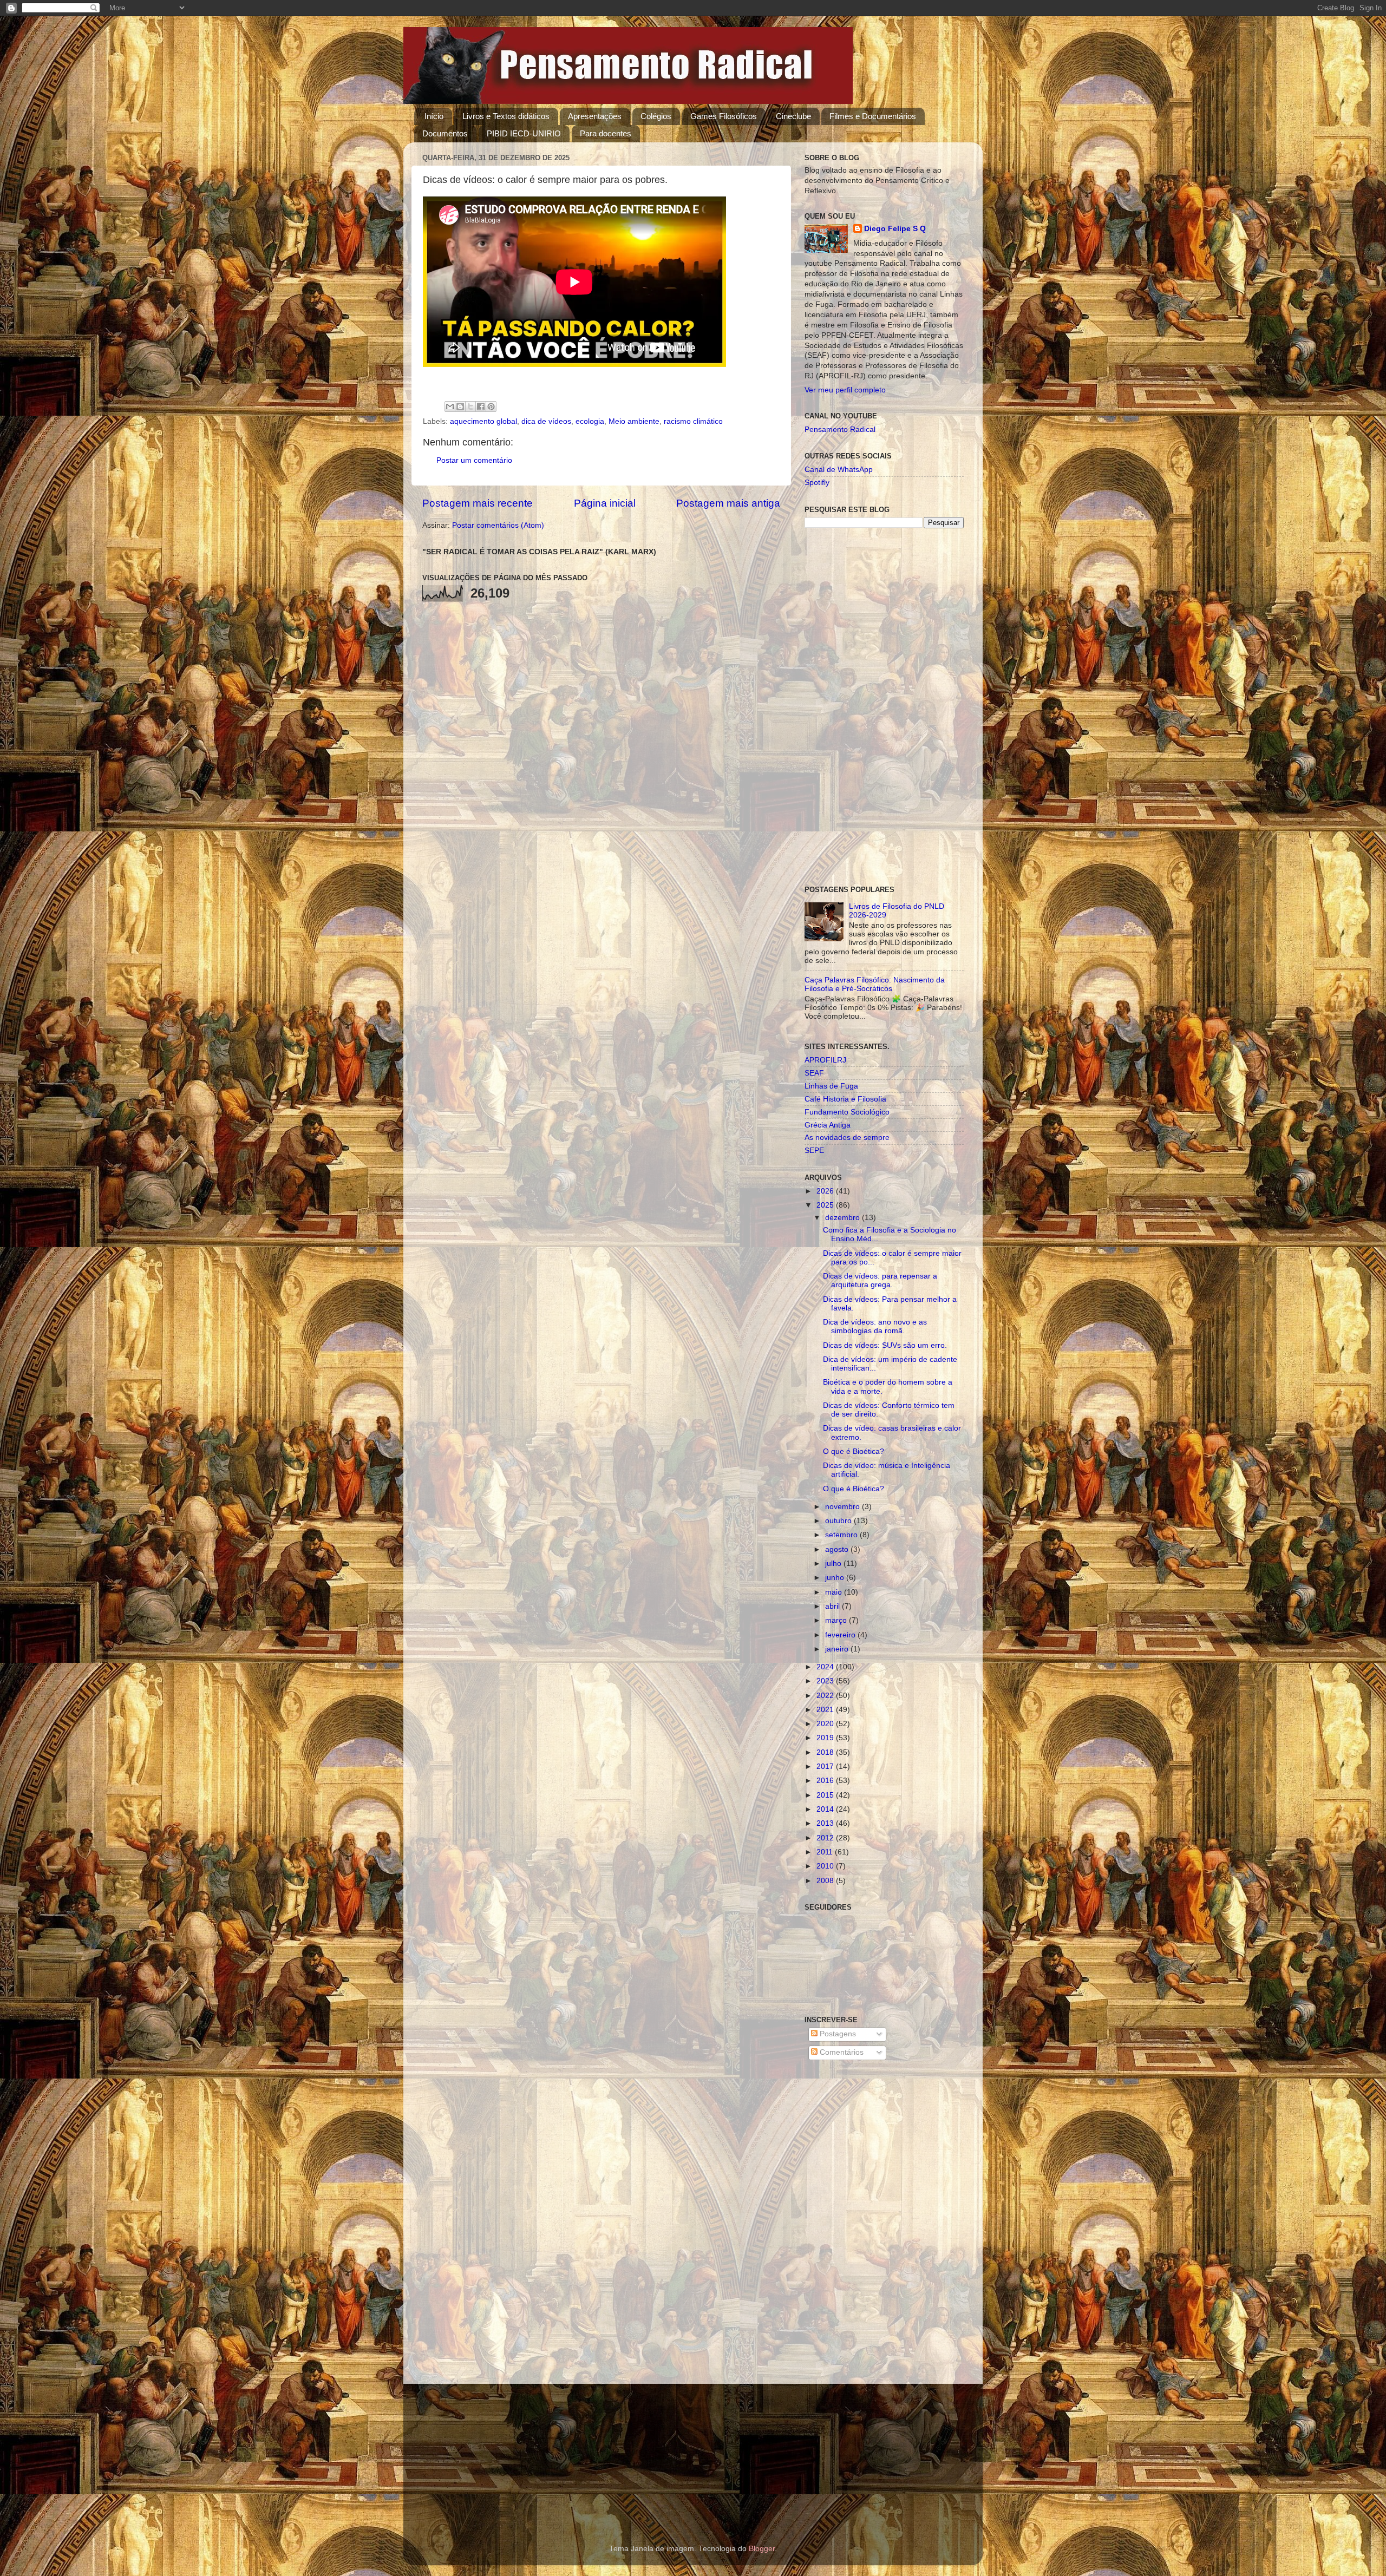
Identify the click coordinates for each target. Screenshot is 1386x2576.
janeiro (838, 1649)
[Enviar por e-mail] (450, 407)
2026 (826, 1191)
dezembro (844, 1218)
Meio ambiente (634, 421)
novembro (844, 1507)
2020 (826, 1724)
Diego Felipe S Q (895, 229)
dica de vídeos (546, 421)
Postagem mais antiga (728, 503)
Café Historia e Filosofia (845, 1099)
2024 (826, 1667)
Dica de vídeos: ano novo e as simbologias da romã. (875, 1326)
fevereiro (841, 1635)
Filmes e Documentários (873, 116)
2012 (826, 1838)
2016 (826, 1781)
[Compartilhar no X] (470, 407)
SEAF (814, 1073)
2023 (826, 1681)
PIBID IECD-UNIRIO (524, 133)
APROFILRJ (825, 1060)
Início (434, 116)
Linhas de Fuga (831, 1086)
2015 (826, 1795)
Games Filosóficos (724, 116)
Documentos (445, 133)
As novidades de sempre (847, 1138)
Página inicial (605, 503)
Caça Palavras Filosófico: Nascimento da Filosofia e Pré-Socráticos (875, 984)
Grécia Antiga (828, 1125)
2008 (826, 1881)
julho (834, 1564)
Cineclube (793, 116)
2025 (826, 1205)
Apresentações (595, 116)
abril (833, 1606)
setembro (842, 1535)
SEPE (814, 1151)
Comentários (841, 2052)
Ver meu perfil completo (845, 390)
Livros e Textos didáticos (506, 116)
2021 (826, 1710)
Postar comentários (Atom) (498, 525)
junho (836, 1578)
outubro (839, 1521)
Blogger (762, 2549)
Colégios (656, 116)
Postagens (837, 2034)
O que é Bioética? (854, 1451)
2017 (826, 1767)
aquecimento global (483, 421)
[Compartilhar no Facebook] (481, 407)
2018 (826, 1752)
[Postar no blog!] (460, 407)
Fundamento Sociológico (847, 1112)
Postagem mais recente (478, 503)
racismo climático (693, 421)
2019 (826, 1738)
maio (835, 1592)
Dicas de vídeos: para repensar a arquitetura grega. (880, 1280)
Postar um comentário (474, 460)
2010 (826, 1866)
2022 (826, 1696)
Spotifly (817, 483)
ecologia (590, 421)
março (837, 1620)
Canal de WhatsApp (839, 470)
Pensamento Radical (840, 430)
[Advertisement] (884, 707)
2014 (826, 1809)
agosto (838, 1549)
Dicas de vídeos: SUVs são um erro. (885, 1345)
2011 (826, 1852)
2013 (826, 1823)
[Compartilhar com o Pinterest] (491, 407)
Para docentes (606, 133)
